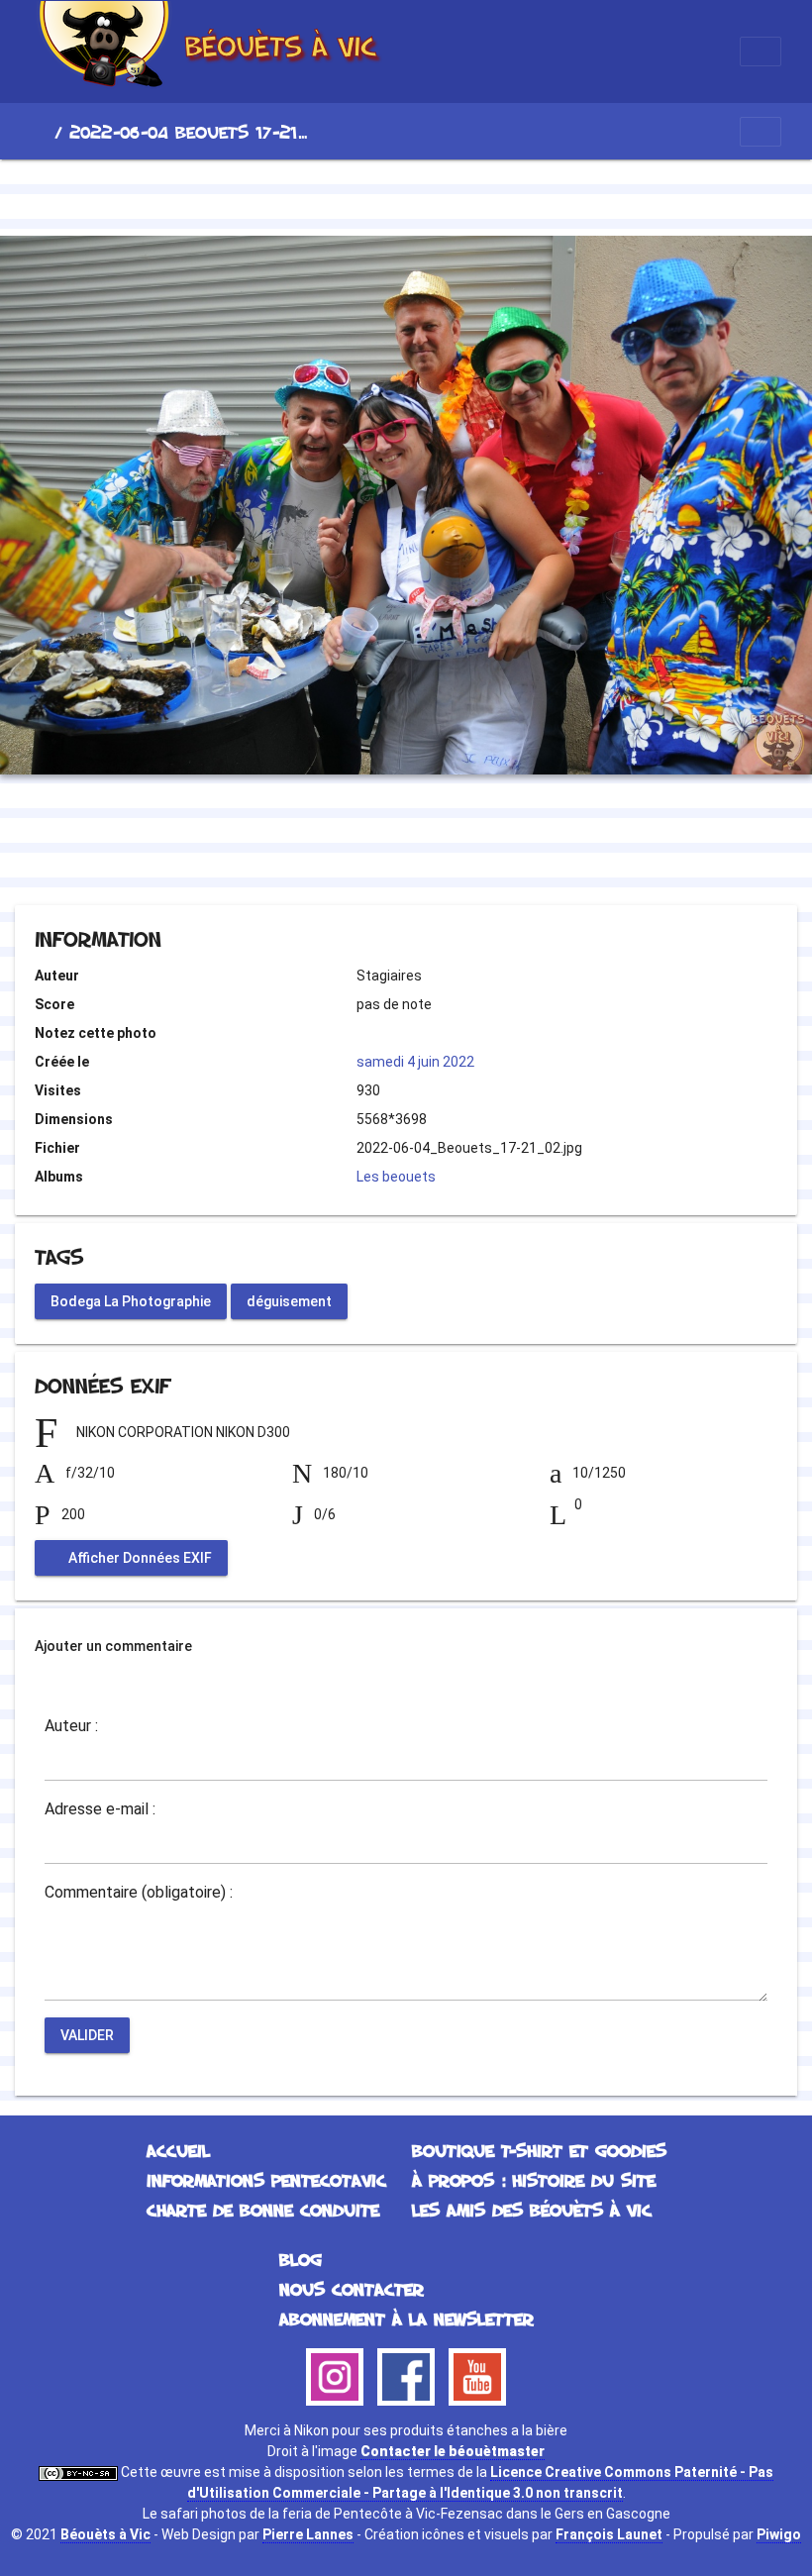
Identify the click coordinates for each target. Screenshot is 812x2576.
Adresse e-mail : (100, 1809)
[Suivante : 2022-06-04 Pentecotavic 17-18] (473, 194)
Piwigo (779, 2534)
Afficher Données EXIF (139, 1558)
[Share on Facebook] (371, 851)
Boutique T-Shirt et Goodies (539, 2150)
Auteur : (71, 1726)
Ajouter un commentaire (113, 1646)
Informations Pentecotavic (266, 2180)
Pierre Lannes (308, 2534)
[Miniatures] (406, 194)
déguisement (289, 1300)
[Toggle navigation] (761, 52)
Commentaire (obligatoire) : (139, 1893)
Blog (301, 2259)
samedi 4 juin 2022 (415, 1062)
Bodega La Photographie (131, 1300)
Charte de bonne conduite (263, 2210)
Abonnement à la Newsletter (406, 2318)
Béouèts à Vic (105, 2534)
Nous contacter (352, 2289)
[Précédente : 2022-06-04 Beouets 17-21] (339, 194)
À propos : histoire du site (534, 2180)
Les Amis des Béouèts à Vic (532, 2210)
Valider (87, 2035)
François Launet (609, 2534)
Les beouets (396, 1177)
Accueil (39, 132)
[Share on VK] (446, 851)
